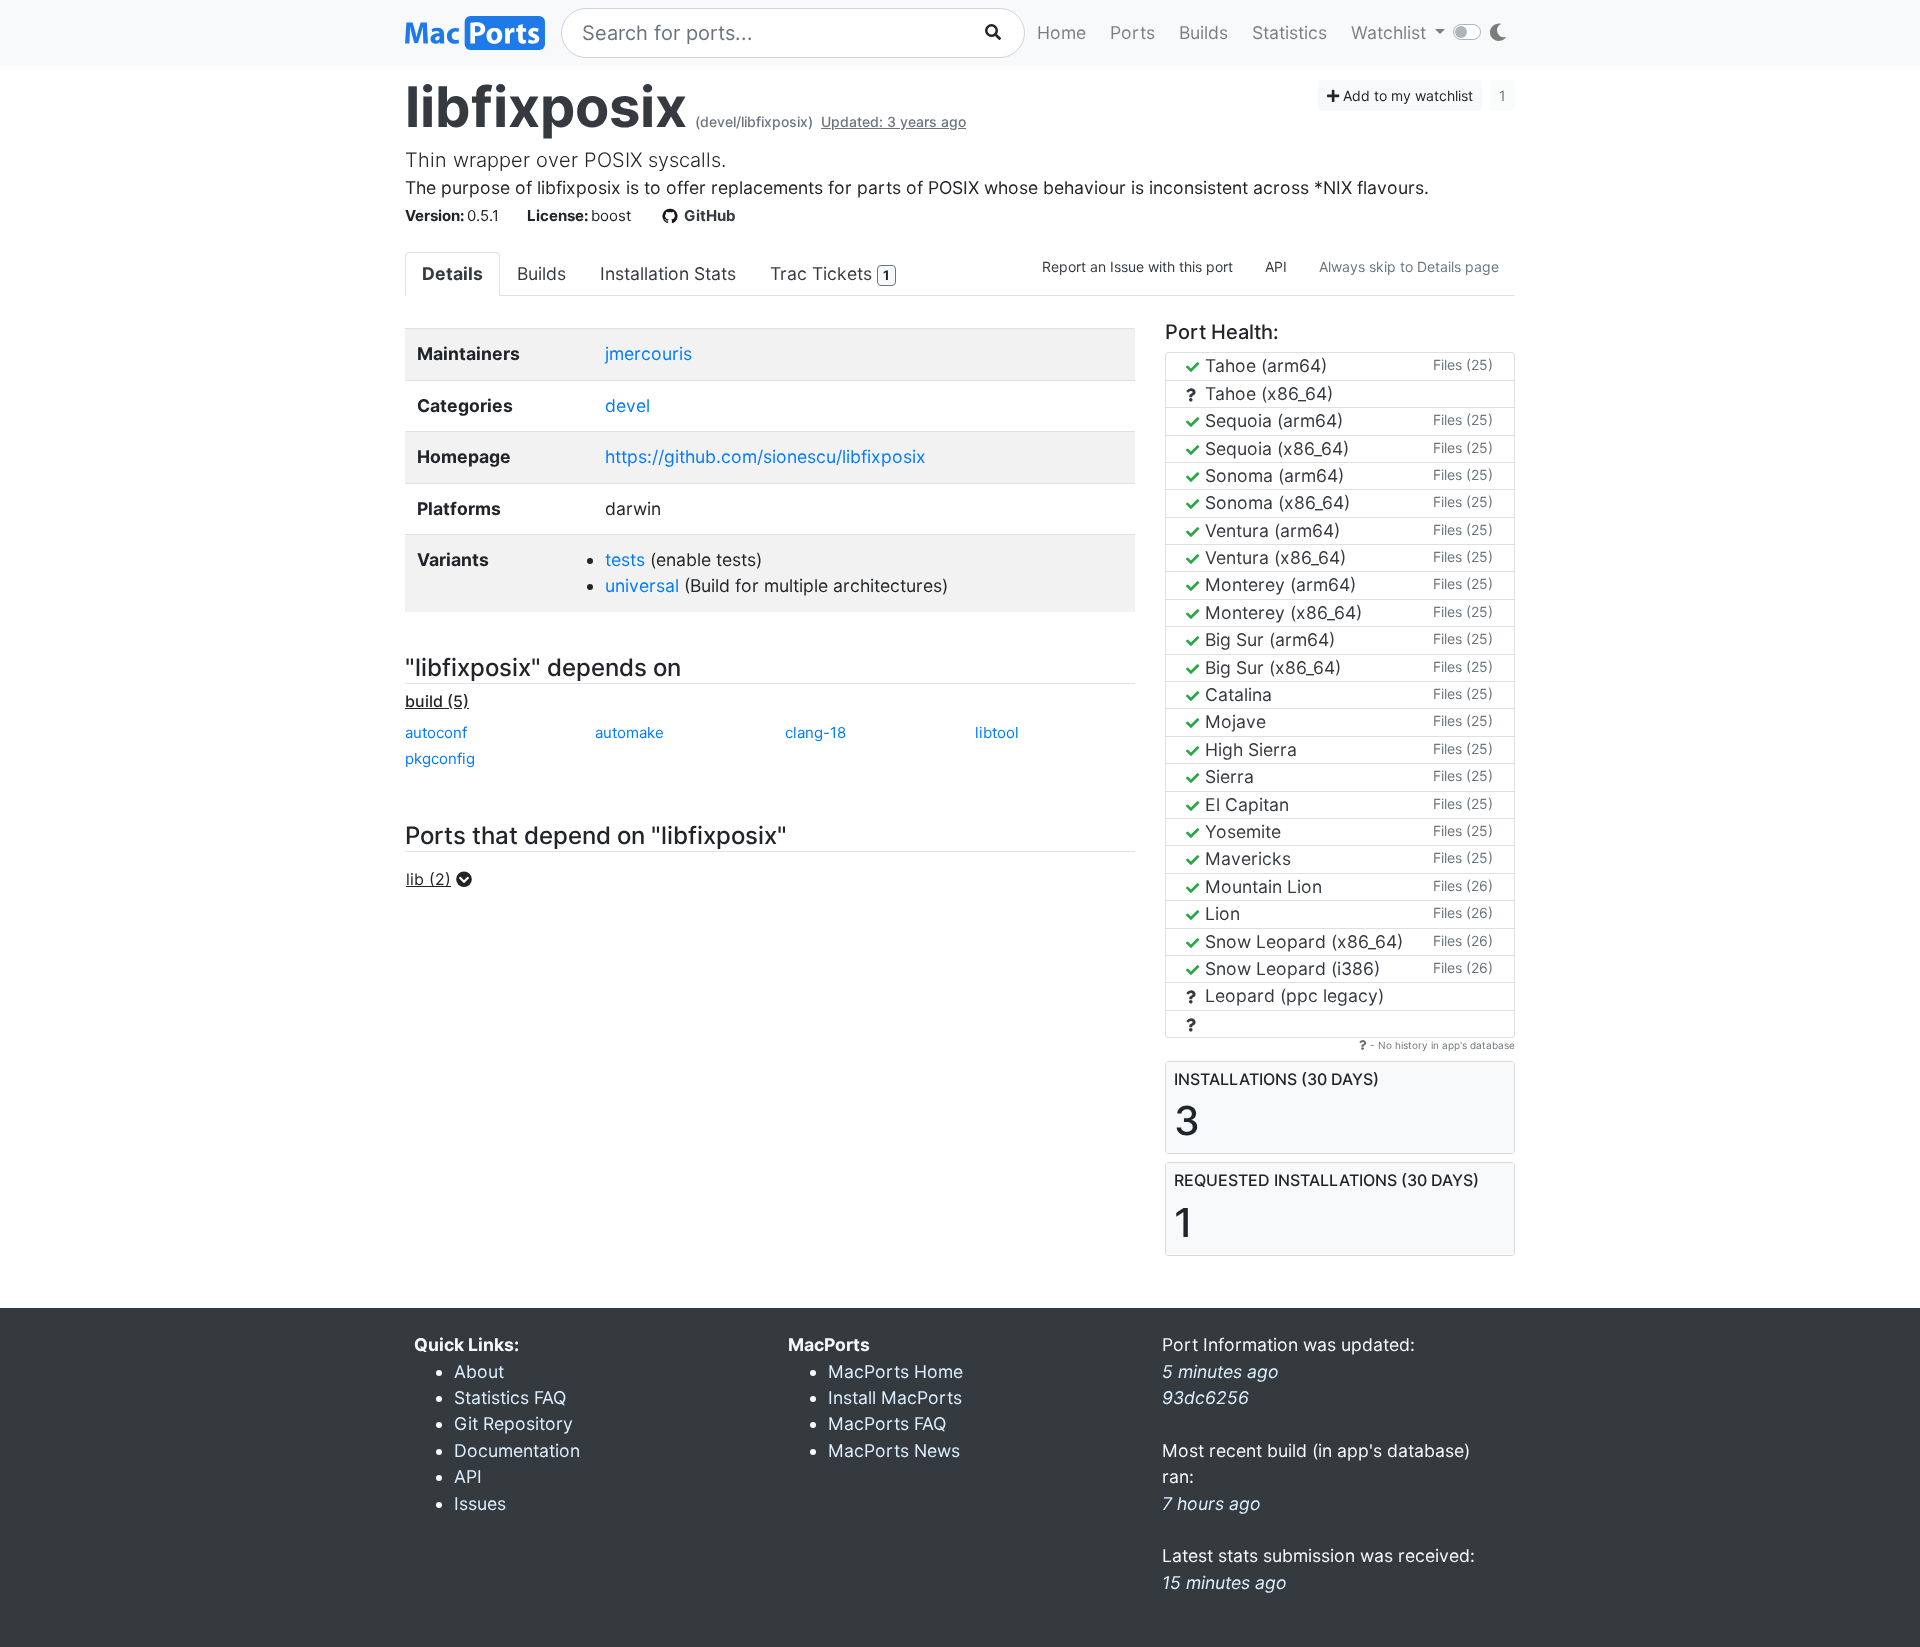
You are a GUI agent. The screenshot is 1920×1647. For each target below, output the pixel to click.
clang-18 (815, 732)
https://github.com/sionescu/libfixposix (765, 456)
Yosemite (1240, 831)
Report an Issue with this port (1137, 266)
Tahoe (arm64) (1263, 365)
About (479, 1371)
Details (452, 273)
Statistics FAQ (510, 1397)
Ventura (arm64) (1270, 530)
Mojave (1233, 721)
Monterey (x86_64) (1281, 612)
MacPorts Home (895, 1371)
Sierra (1227, 776)
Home (1061, 32)
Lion (1220, 913)
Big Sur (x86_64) (1270, 667)
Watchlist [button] (1391, 32)
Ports (1132, 32)
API (1276, 266)
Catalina (1236, 694)
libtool (997, 732)
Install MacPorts (895, 1397)
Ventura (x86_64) (1273, 557)
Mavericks (1245, 858)
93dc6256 (1205, 1397)
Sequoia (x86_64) (1274, 448)
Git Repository (513, 1423)
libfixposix (546, 107)
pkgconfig (440, 758)
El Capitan (1244, 804)
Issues (480, 1503)
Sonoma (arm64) (1272, 475)
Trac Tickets (829, 273)
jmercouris (648, 353)
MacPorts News (894, 1450)
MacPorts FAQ (887, 1423)
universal (642, 585)
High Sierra (1248, 749)
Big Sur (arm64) (1267, 639)
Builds (1203, 32)
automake (629, 732)
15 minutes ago (1224, 1582)
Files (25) (1463, 364)
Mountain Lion (1261, 886)
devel (627, 405)
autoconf (436, 732)
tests (625, 559)
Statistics (1289, 32)
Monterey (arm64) (1278, 584)
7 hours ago (1211, 1503)
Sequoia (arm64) (1271, 420)
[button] (445, 879)
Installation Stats (668, 273)
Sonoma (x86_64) (1275, 502)
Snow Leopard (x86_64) (1301, 941)
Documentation (517, 1450)
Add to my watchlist (1406, 95)
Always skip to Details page (1409, 266)
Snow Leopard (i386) (1290, 968)
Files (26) (1463, 885)
